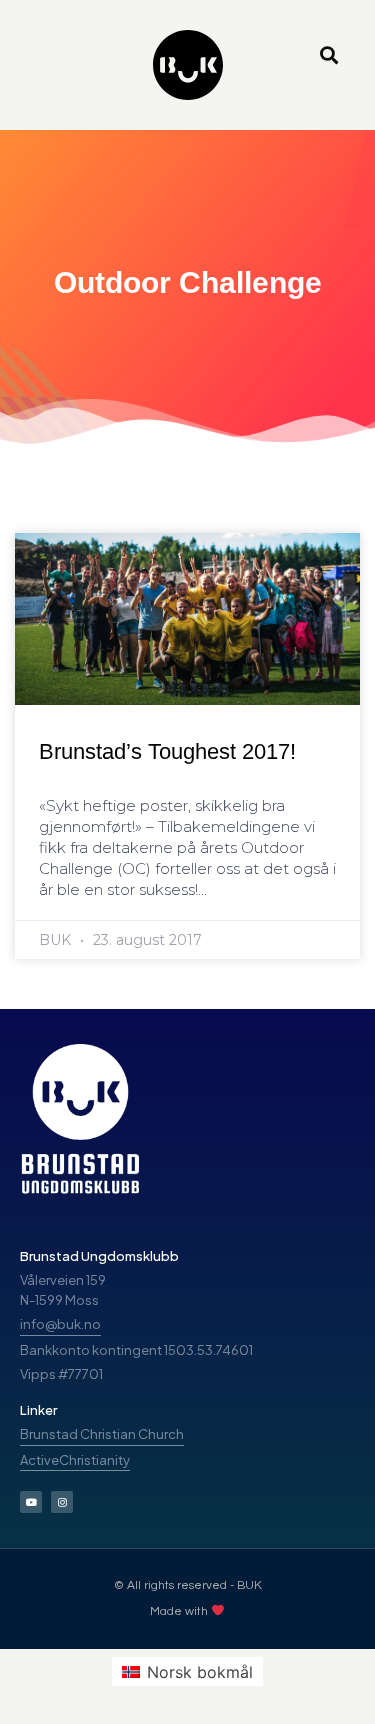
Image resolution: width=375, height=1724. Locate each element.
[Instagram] (62, 1502)
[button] (328, 55)
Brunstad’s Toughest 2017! (167, 751)
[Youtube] (31, 1502)
